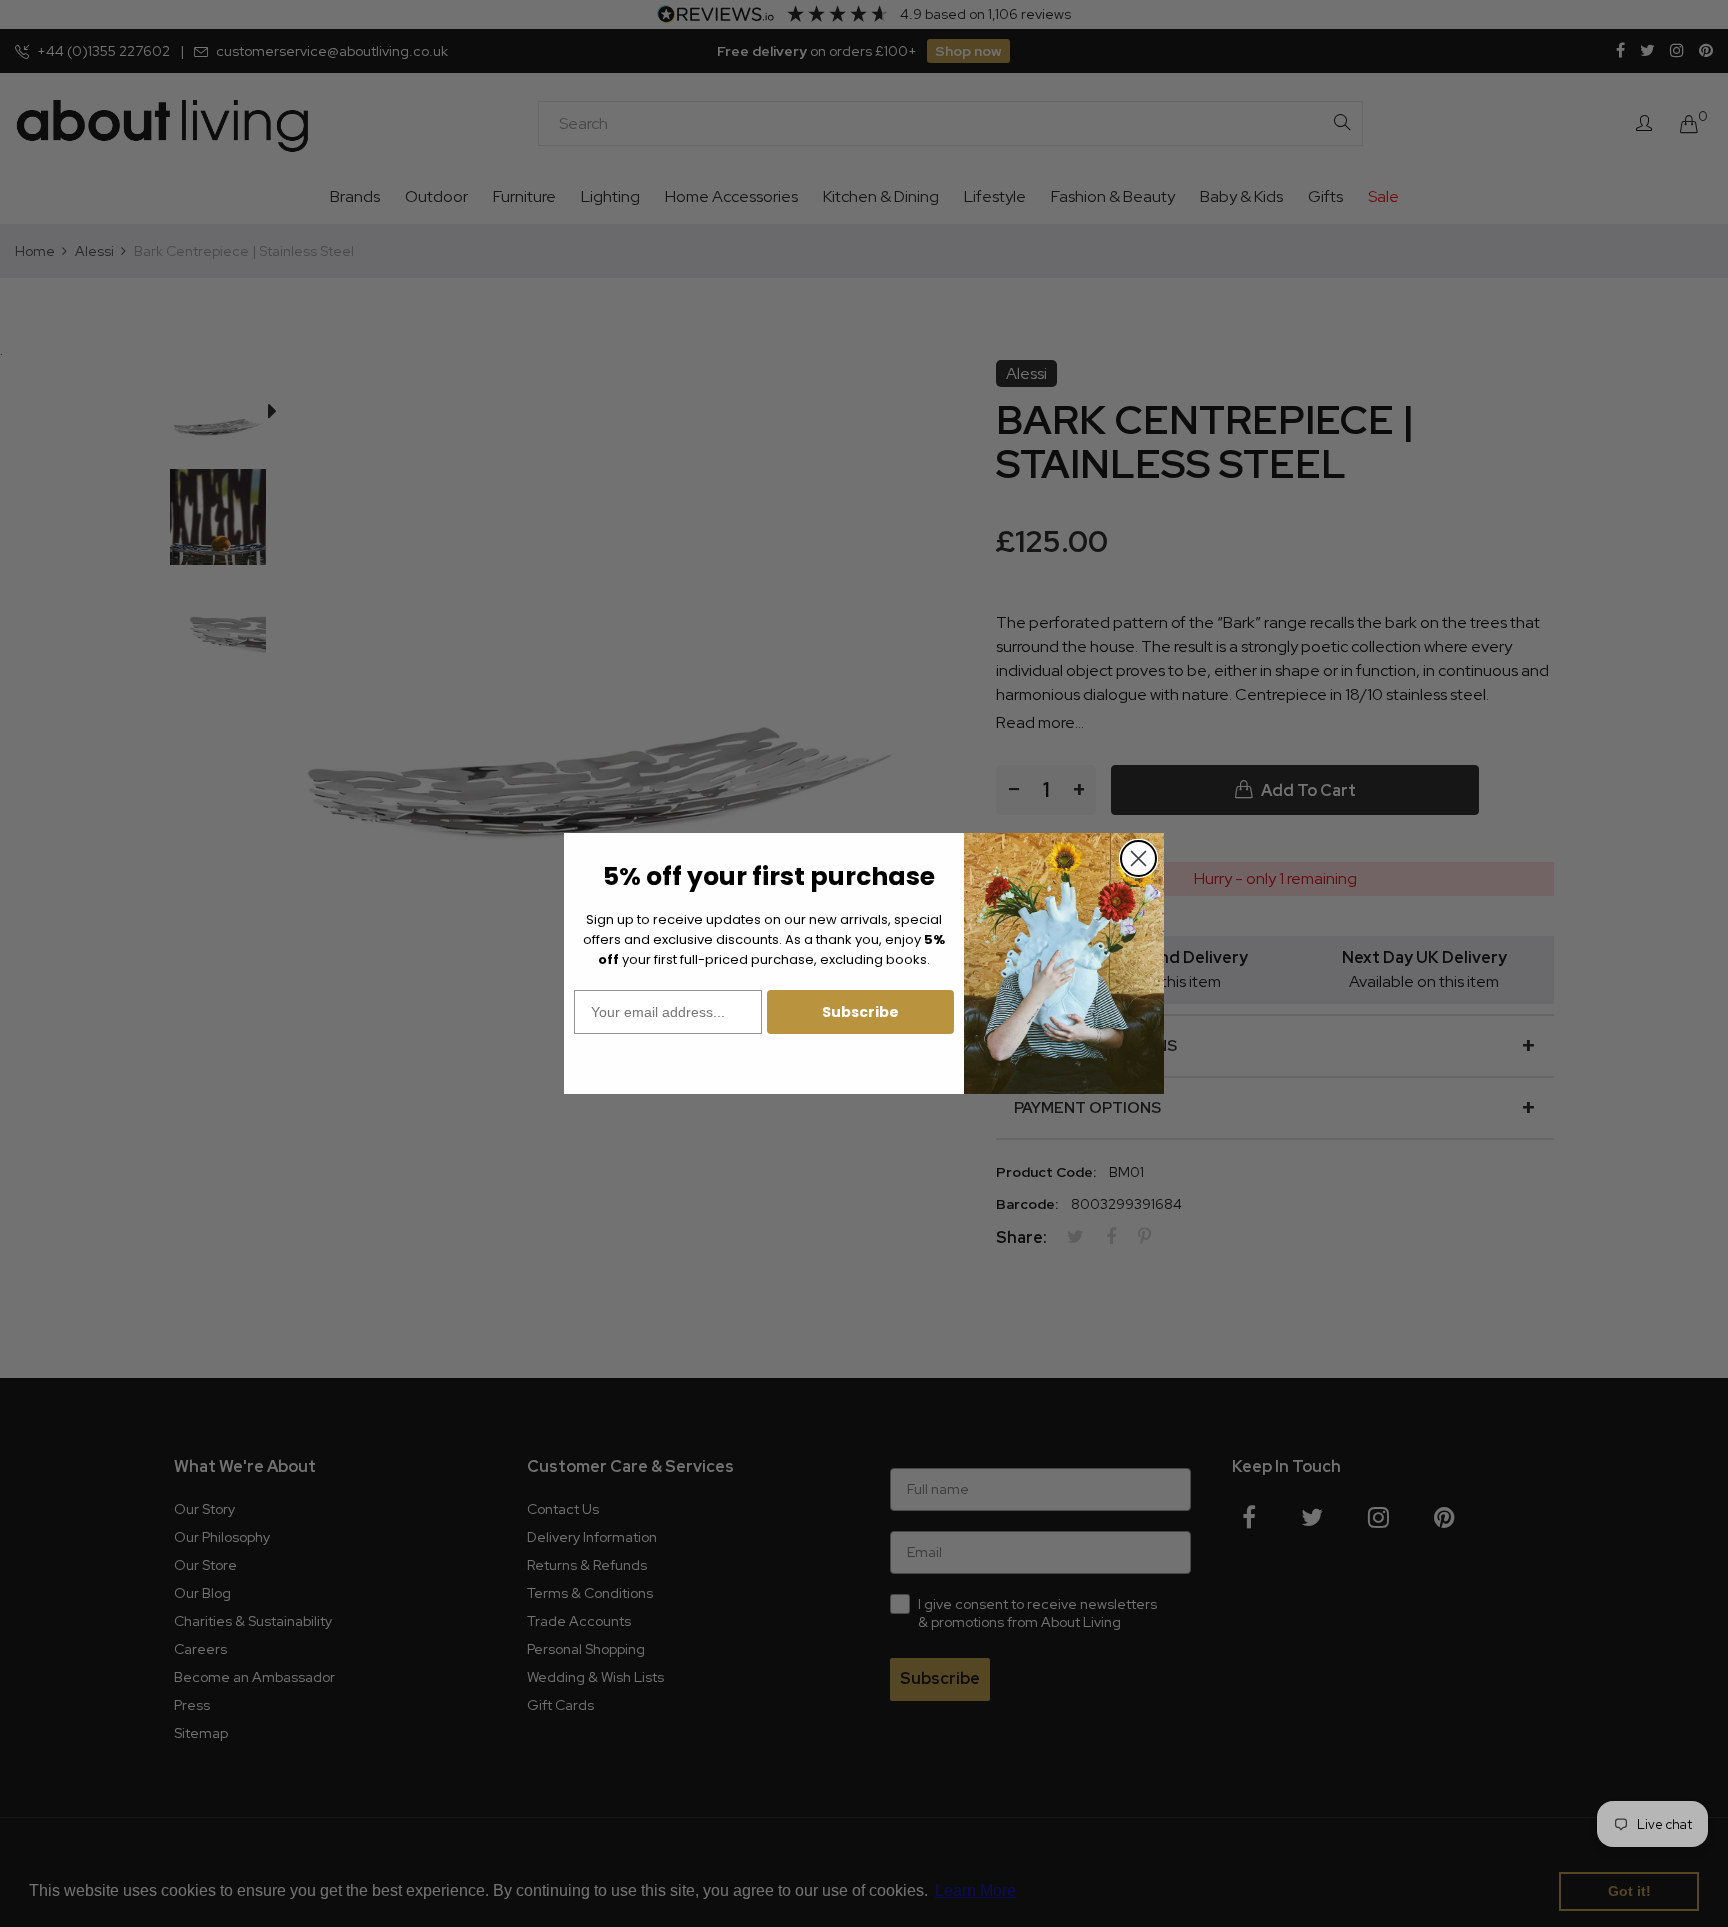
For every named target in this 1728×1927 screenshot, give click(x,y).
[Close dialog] (1138, 858)
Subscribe (860, 1012)
